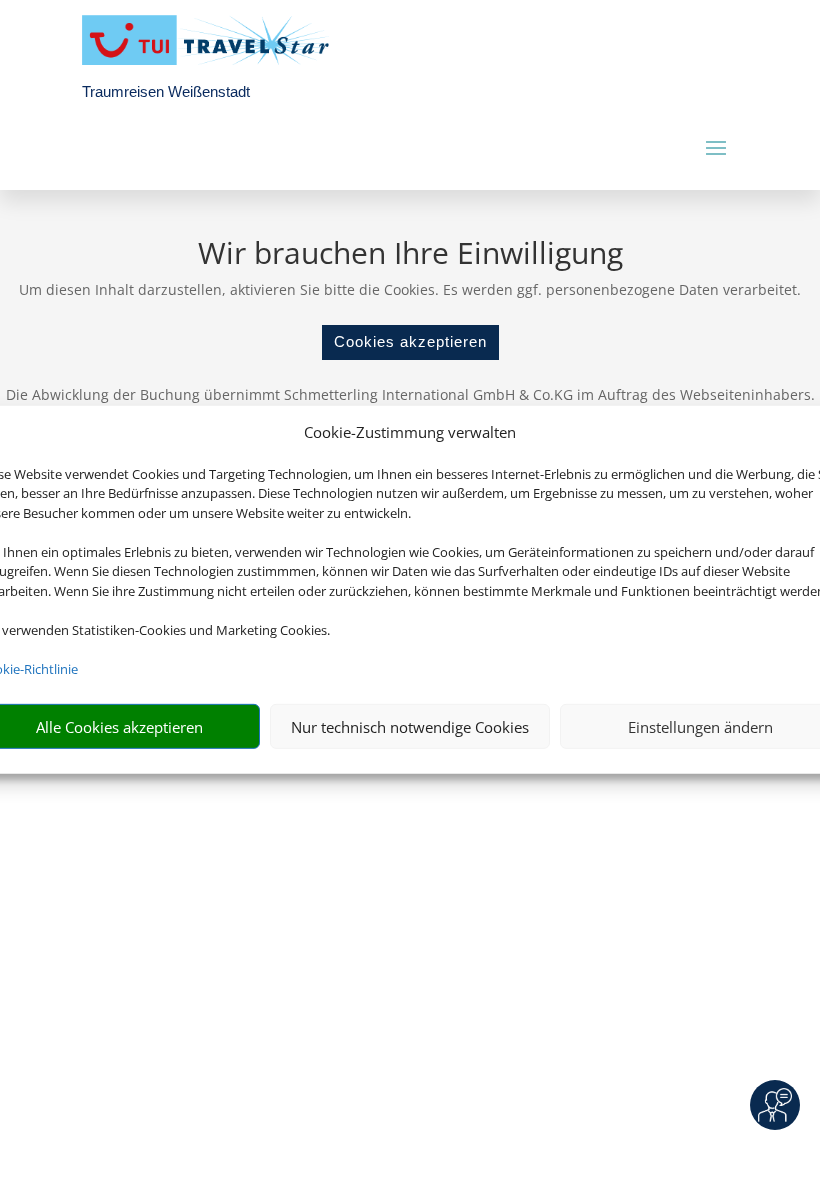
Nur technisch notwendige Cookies (410, 727)
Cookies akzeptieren (410, 341)
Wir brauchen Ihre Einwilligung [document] (410, 255)
